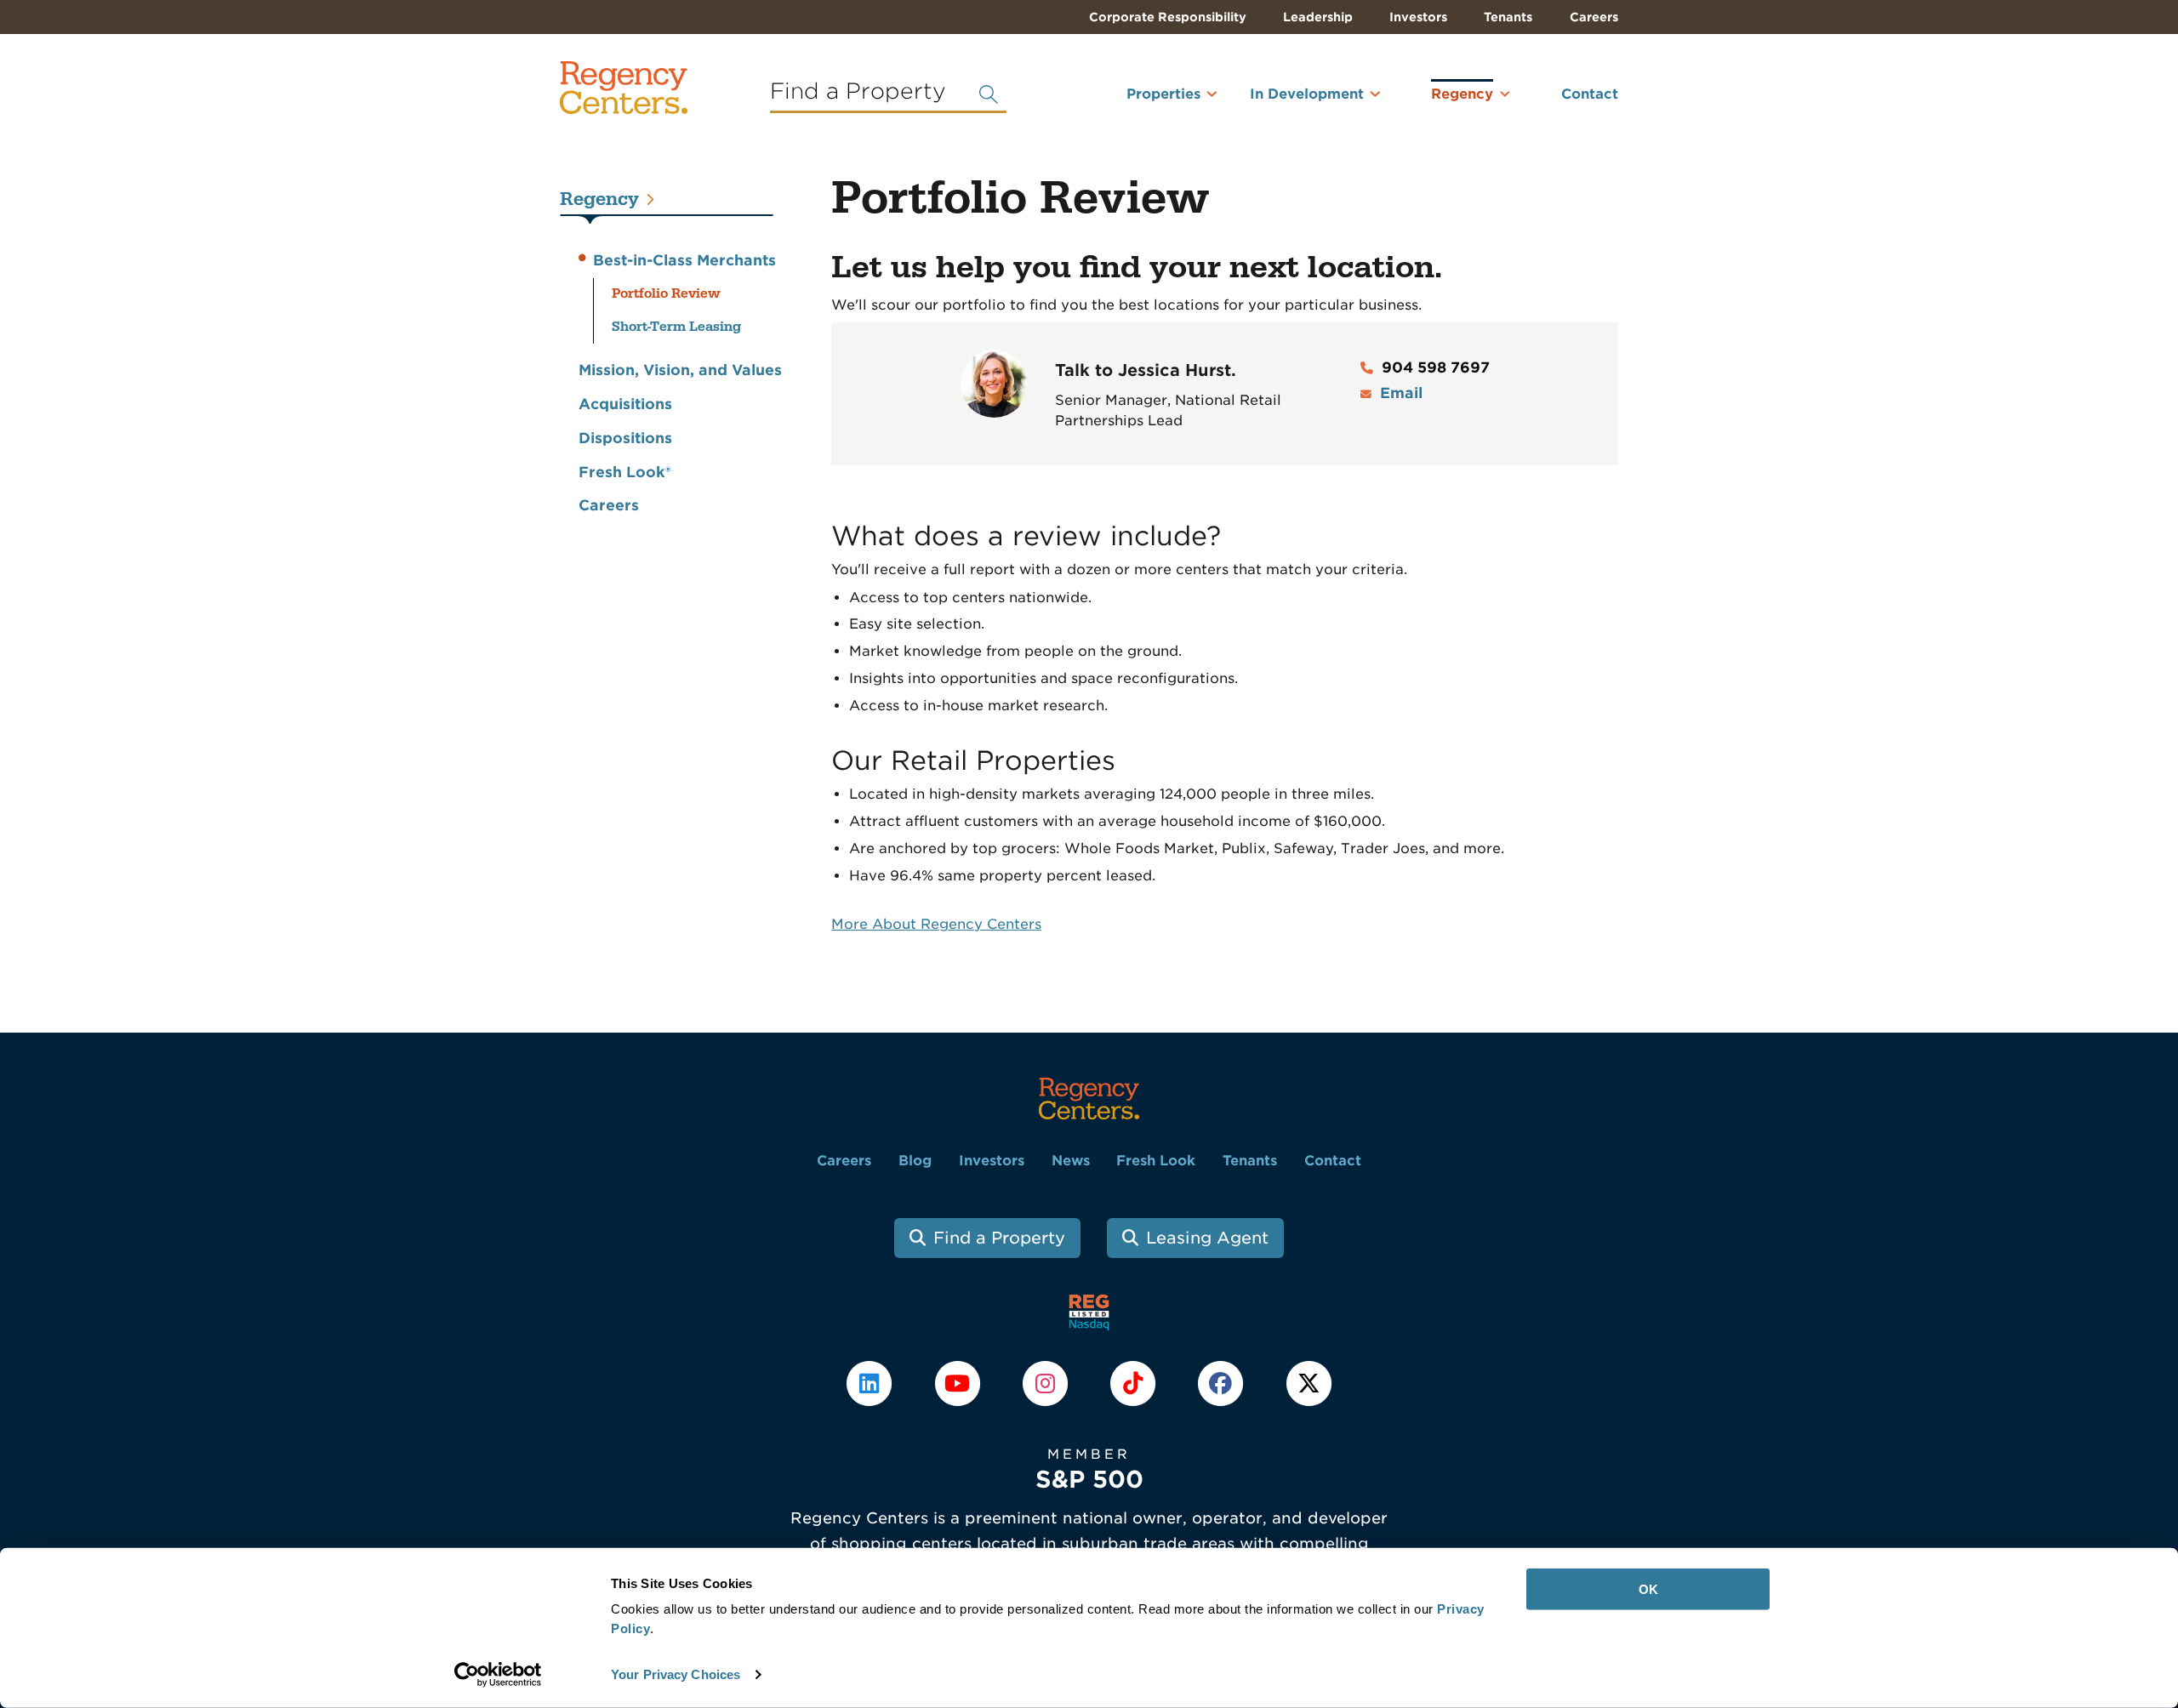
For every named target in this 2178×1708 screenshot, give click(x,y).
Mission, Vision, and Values (680, 370)
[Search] (989, 94)
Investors (1418, 17)
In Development (1307, 94)
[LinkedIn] (872, 1382)
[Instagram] (1047, 1382)
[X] (1309, 1382)
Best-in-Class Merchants (684, 260)
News (1071, 1161)
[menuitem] (1141, 101)
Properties (1163, 94)
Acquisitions (625, 404)
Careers (1594, 17)
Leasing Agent (1207, 1238)
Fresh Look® (625, 472)
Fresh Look (1156, 1161)
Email (1401, 393)
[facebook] (1223, 1382)
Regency (1462, 94)
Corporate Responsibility (1168, 17)
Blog (915, 1161)
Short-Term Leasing (676, 327)
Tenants (1508, 17)
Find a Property (999, 1238)
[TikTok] (1135, 1382)
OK (1648, 1589)
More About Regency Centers (936, 924)
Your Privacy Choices (676, 1674)
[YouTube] (959, 1382)
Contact (1590, 94)
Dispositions (625, 438)
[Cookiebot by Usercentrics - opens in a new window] (498, 1675)
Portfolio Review (666, 293)
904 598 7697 (1436, 367)
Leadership (1318, 17)
